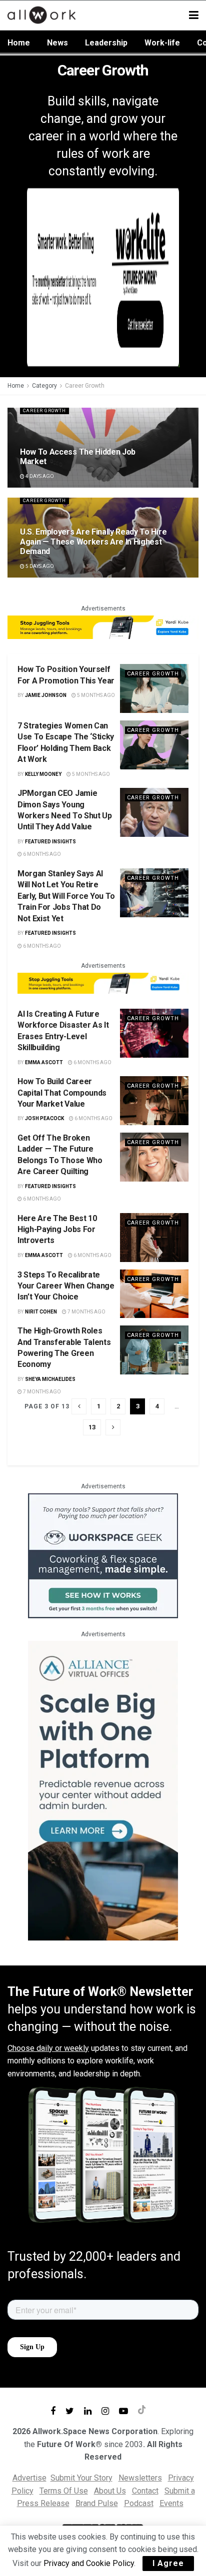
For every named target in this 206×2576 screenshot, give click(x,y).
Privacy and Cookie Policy (89, 2563)
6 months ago (41, 854)
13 (92, 1427)
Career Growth (85, 386)
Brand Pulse (97, 2503)
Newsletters (140, 2478)
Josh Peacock (44, 1118)
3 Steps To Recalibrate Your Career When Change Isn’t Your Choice (66, 1286)
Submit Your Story (81, 2478)
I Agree (168, 2563)
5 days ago (39, 566)
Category (44, 386)
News (57, 43)
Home (19, 43)
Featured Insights (50, 842)
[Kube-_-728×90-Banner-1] (103, 627)
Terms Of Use (64, 2491)
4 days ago (39, 476)
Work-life (162, 43)
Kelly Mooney (43, 774)
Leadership (106, 43)
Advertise (29, 2478)
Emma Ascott (44, 1062)
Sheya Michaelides (50, 1379)
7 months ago (86, 1312)
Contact (145, 2491)
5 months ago (95, 695)
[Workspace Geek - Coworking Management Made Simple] (103, 1555)
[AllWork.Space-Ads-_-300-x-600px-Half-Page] (103, 1790)
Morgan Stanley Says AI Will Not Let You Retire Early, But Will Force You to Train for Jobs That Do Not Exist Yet (66, 896)
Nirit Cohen (41, 1312)
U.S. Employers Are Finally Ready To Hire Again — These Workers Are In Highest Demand (93, 541)
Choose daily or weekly (48, 2048)
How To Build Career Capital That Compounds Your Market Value (62, 1093)
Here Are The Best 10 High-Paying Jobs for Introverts (57, 1230)
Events (171, 2503)
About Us (110, 2491)
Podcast (139, 2503)
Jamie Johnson (46, 695)
